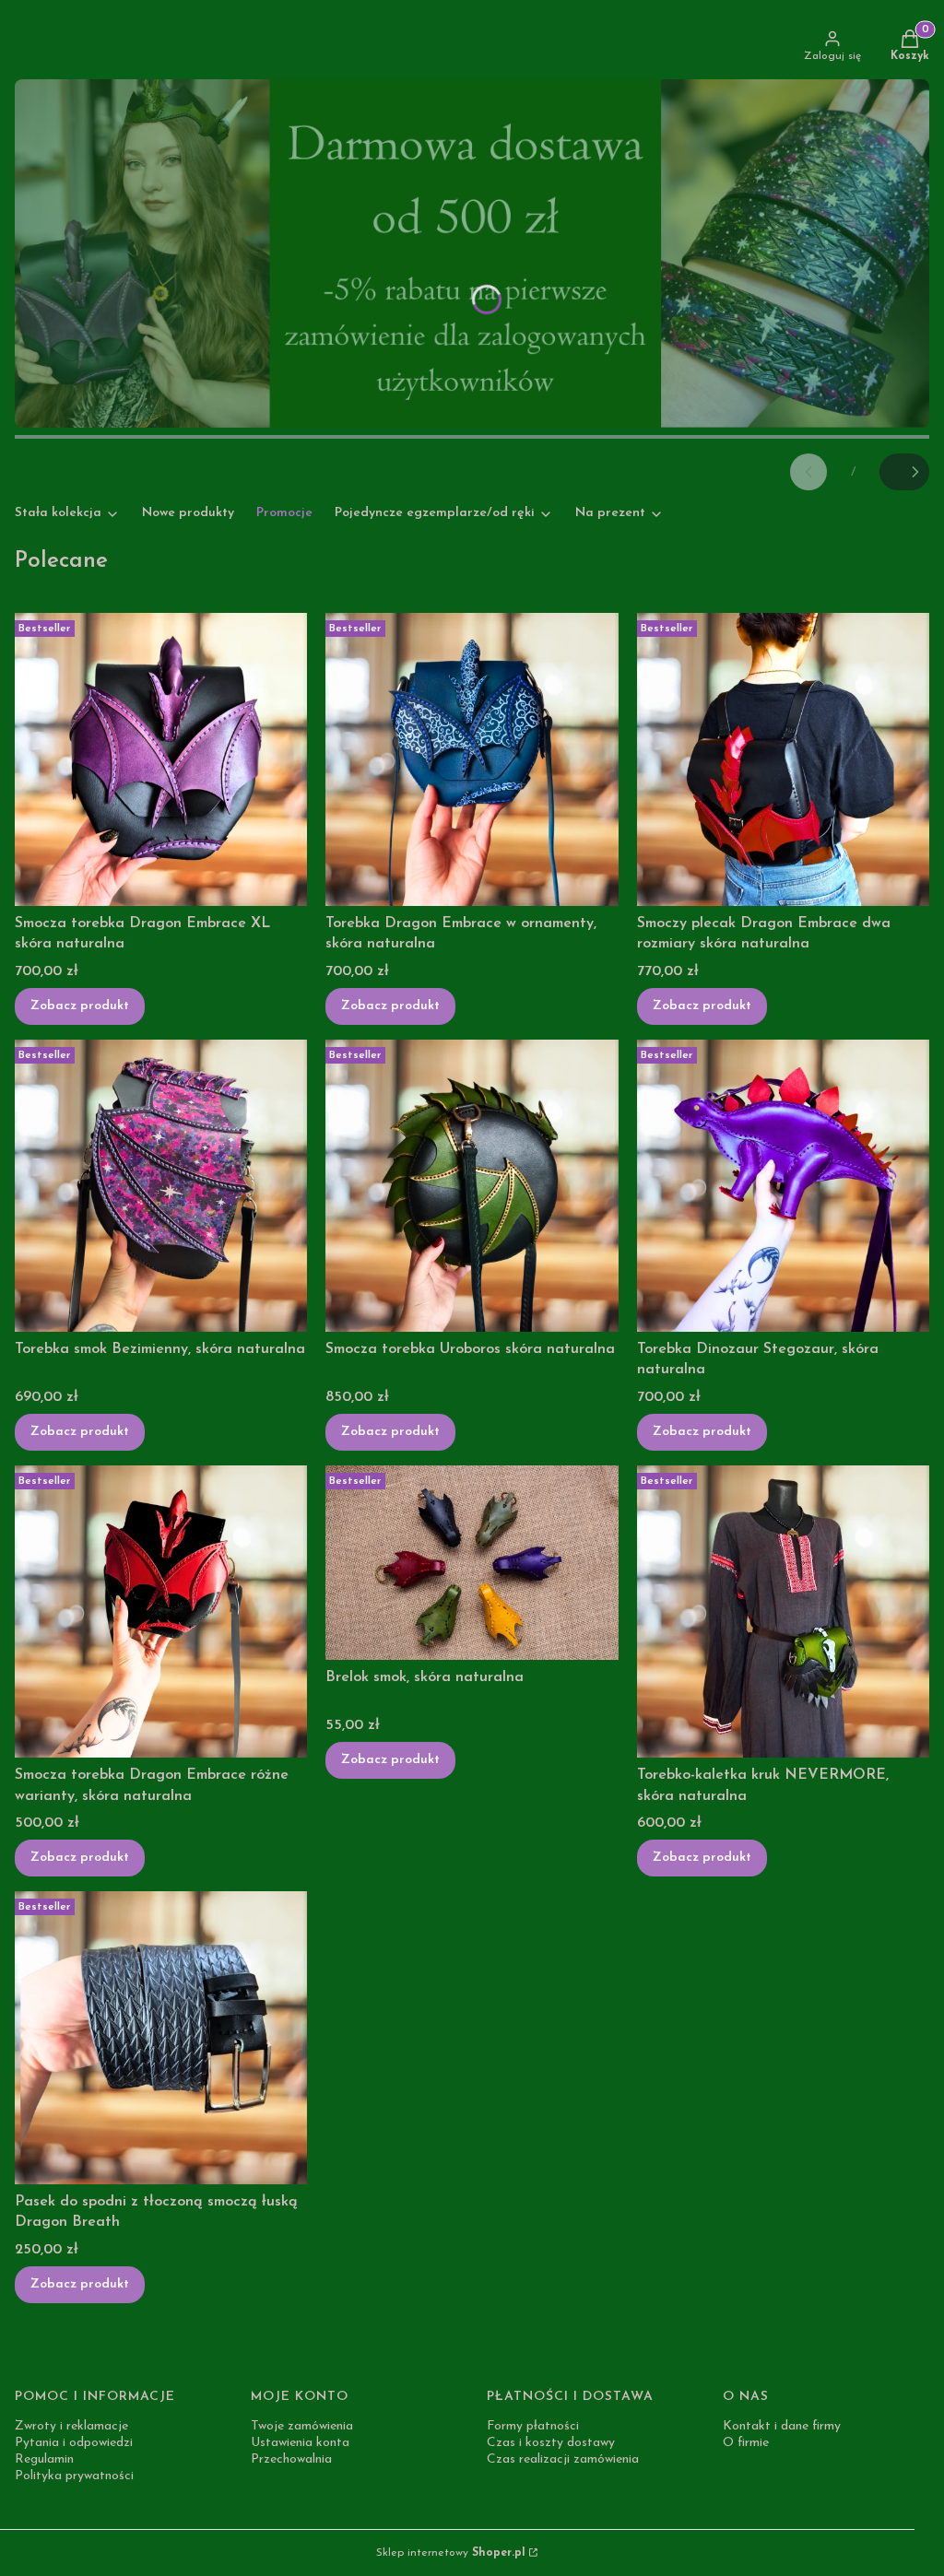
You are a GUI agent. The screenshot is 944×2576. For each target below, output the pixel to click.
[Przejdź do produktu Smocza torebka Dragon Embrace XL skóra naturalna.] (161, 759)
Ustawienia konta (300, 2443)
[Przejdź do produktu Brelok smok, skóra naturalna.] (472, 1563)
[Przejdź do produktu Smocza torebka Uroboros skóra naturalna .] (472, 1186)
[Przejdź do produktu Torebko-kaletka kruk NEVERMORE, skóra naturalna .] (783, 1611)
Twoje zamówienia (302, 2426)
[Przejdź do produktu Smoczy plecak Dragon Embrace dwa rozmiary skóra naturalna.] (783, 759)
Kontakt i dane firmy (782, 2426)
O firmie (746, 2443)
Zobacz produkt (80, 1006)
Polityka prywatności (74, 2476)
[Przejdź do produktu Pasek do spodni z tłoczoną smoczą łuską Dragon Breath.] (161, 2037)
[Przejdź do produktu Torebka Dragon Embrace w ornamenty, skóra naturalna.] (472, 759)
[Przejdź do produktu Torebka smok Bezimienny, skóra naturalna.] (161, 1186)
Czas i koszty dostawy (551, 2443)
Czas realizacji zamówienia (563, 2459)
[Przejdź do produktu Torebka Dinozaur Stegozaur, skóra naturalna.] (783, 1186)
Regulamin (44, 2459)
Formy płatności (533, 2426)
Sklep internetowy (451, 2553)
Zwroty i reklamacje (71, 2426)
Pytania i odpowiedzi (74, 2443)
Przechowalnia (291, 2459)
